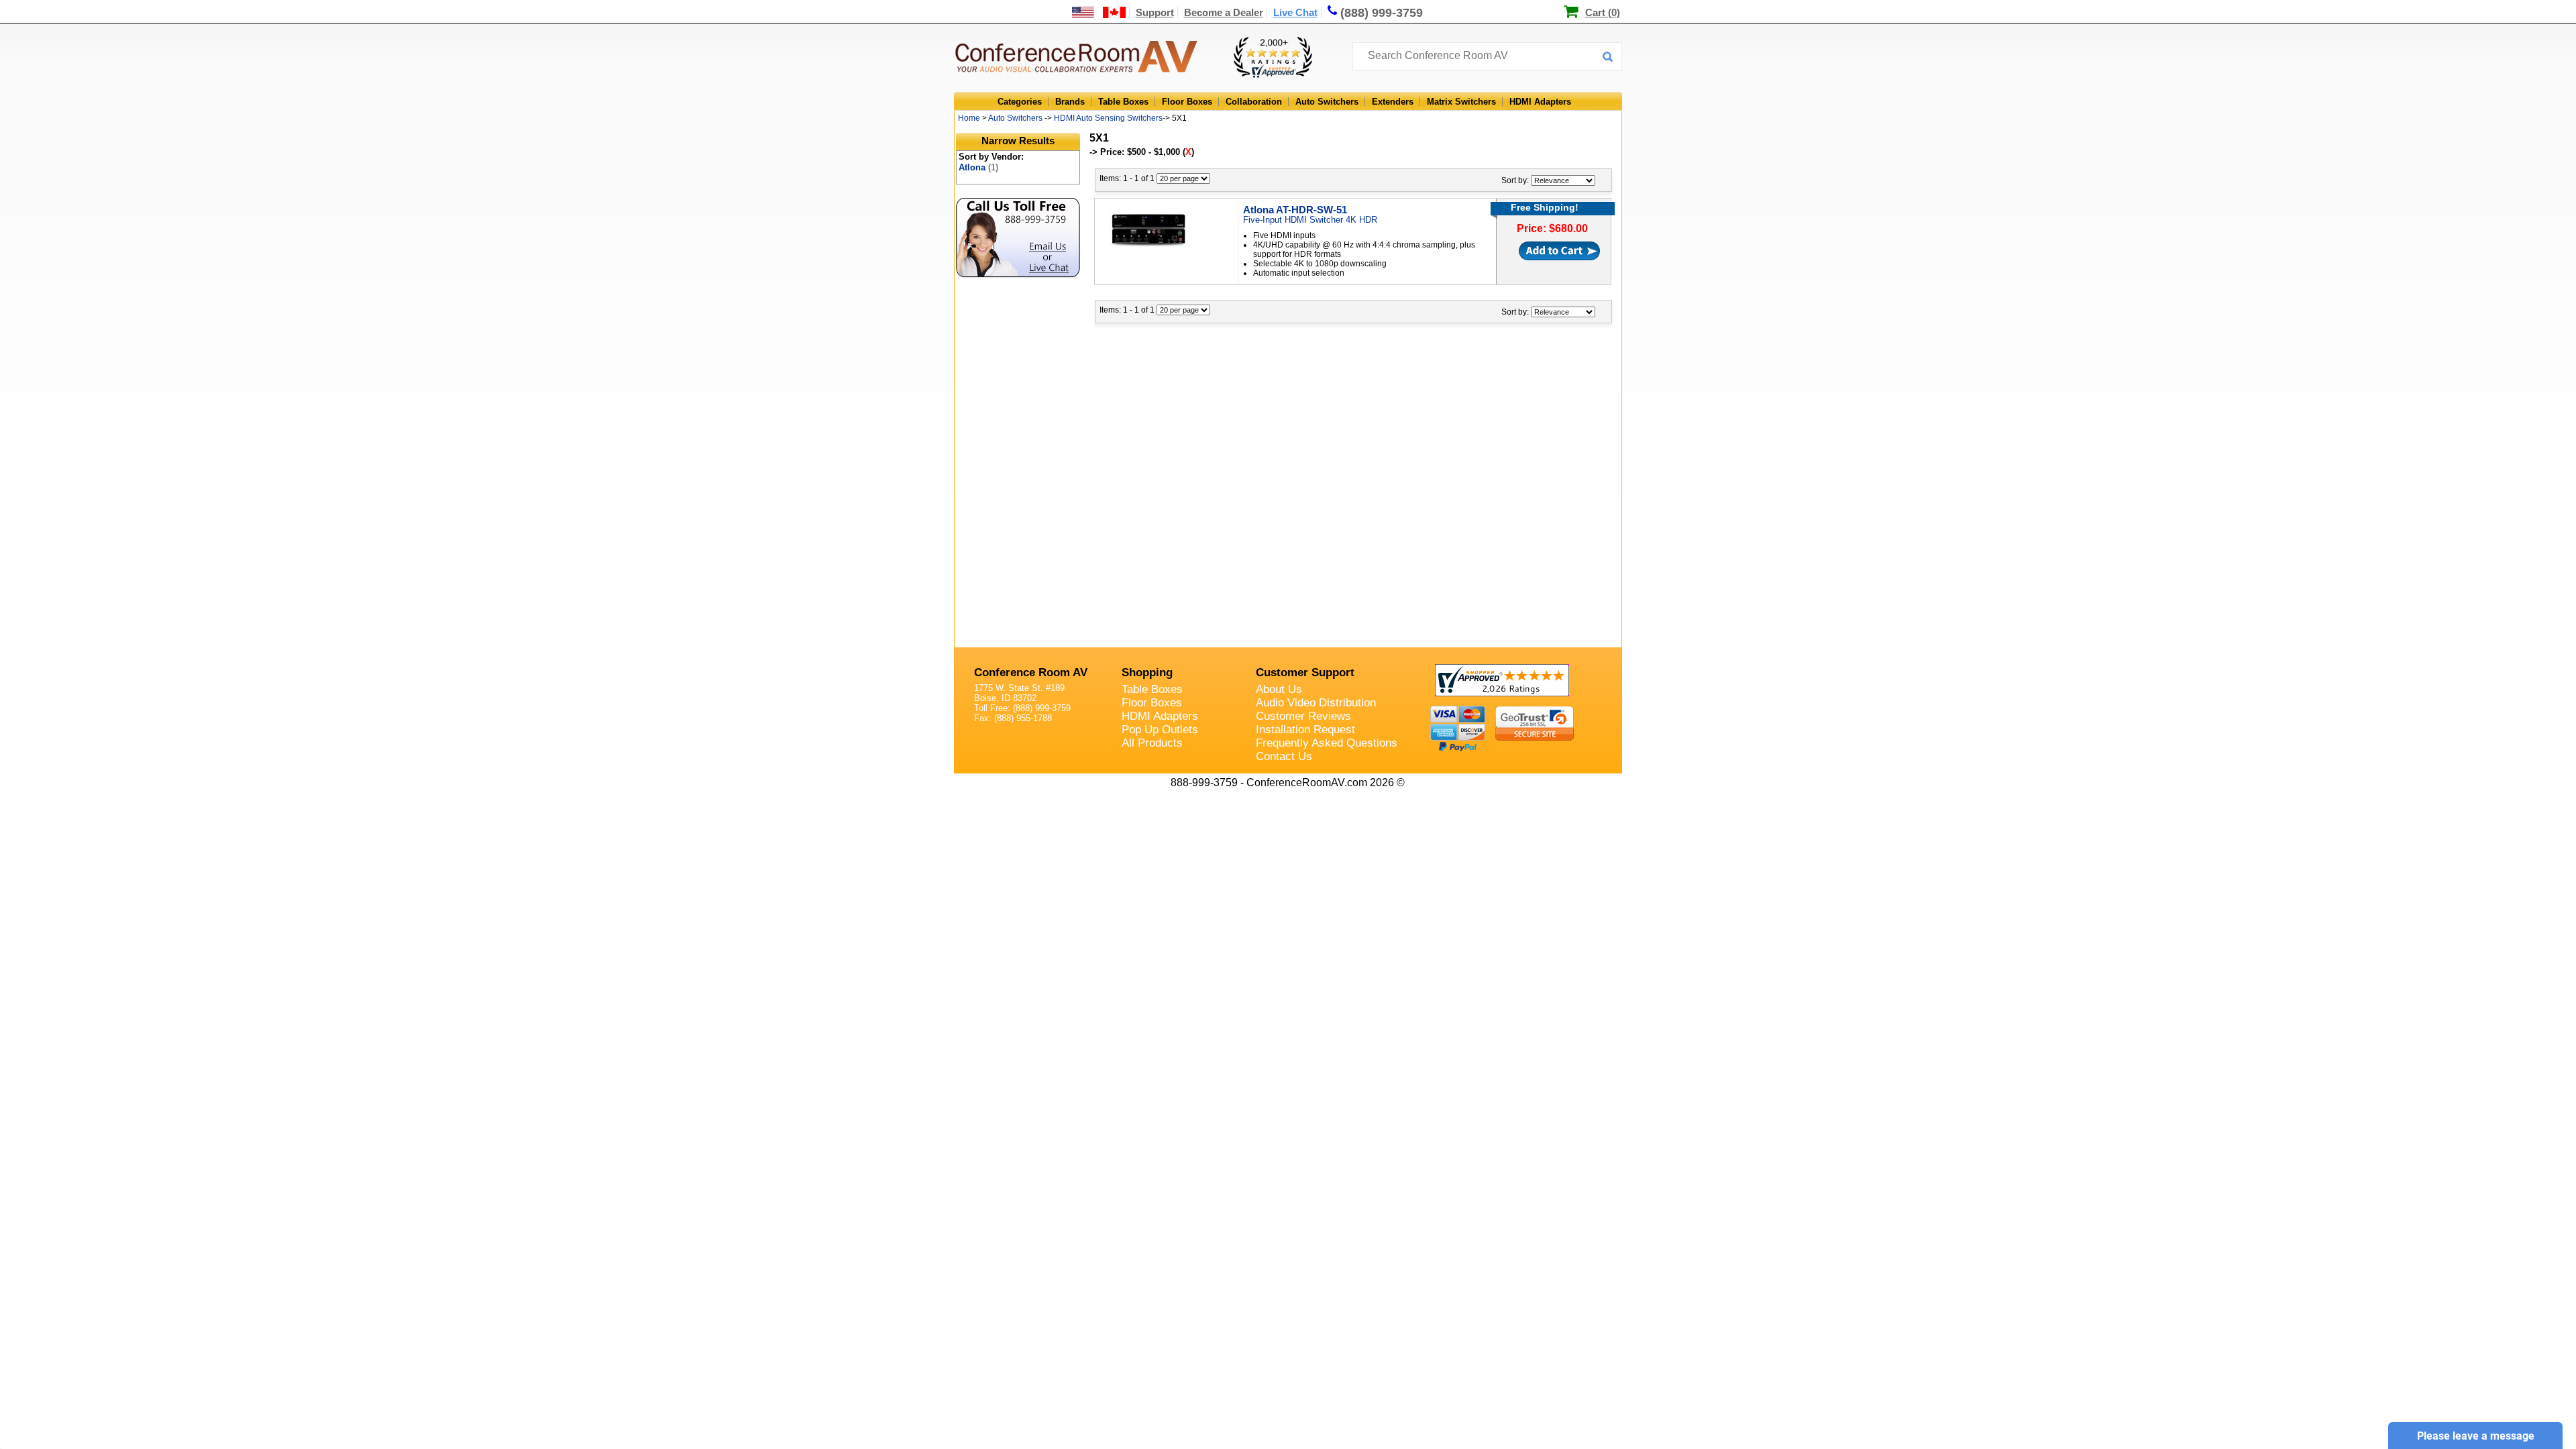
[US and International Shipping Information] (1099, 12)
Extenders (1393, 102)
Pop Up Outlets (1160, 730)
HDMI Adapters (1540, 102)
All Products (1152, 743)
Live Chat (1295, 12)
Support (1155, 12)
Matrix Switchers (1461, 102)
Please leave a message (2476, 1436)
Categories (1020, 102)
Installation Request (1305, 730)
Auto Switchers (1327, 102)
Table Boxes (1123, 102)
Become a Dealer (1224, 12)
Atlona (978, 167)
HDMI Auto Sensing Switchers (1108, 118)
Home (969, 118)
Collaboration (1254, 102)
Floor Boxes (1187, 102)
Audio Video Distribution (1316, 703)
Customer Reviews (1303, 716)
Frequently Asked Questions (1327, 743)
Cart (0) (1603, 12)
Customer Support (1305, 673)
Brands (1070, 102)
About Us (1279, 689)
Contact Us (1284, 756)
